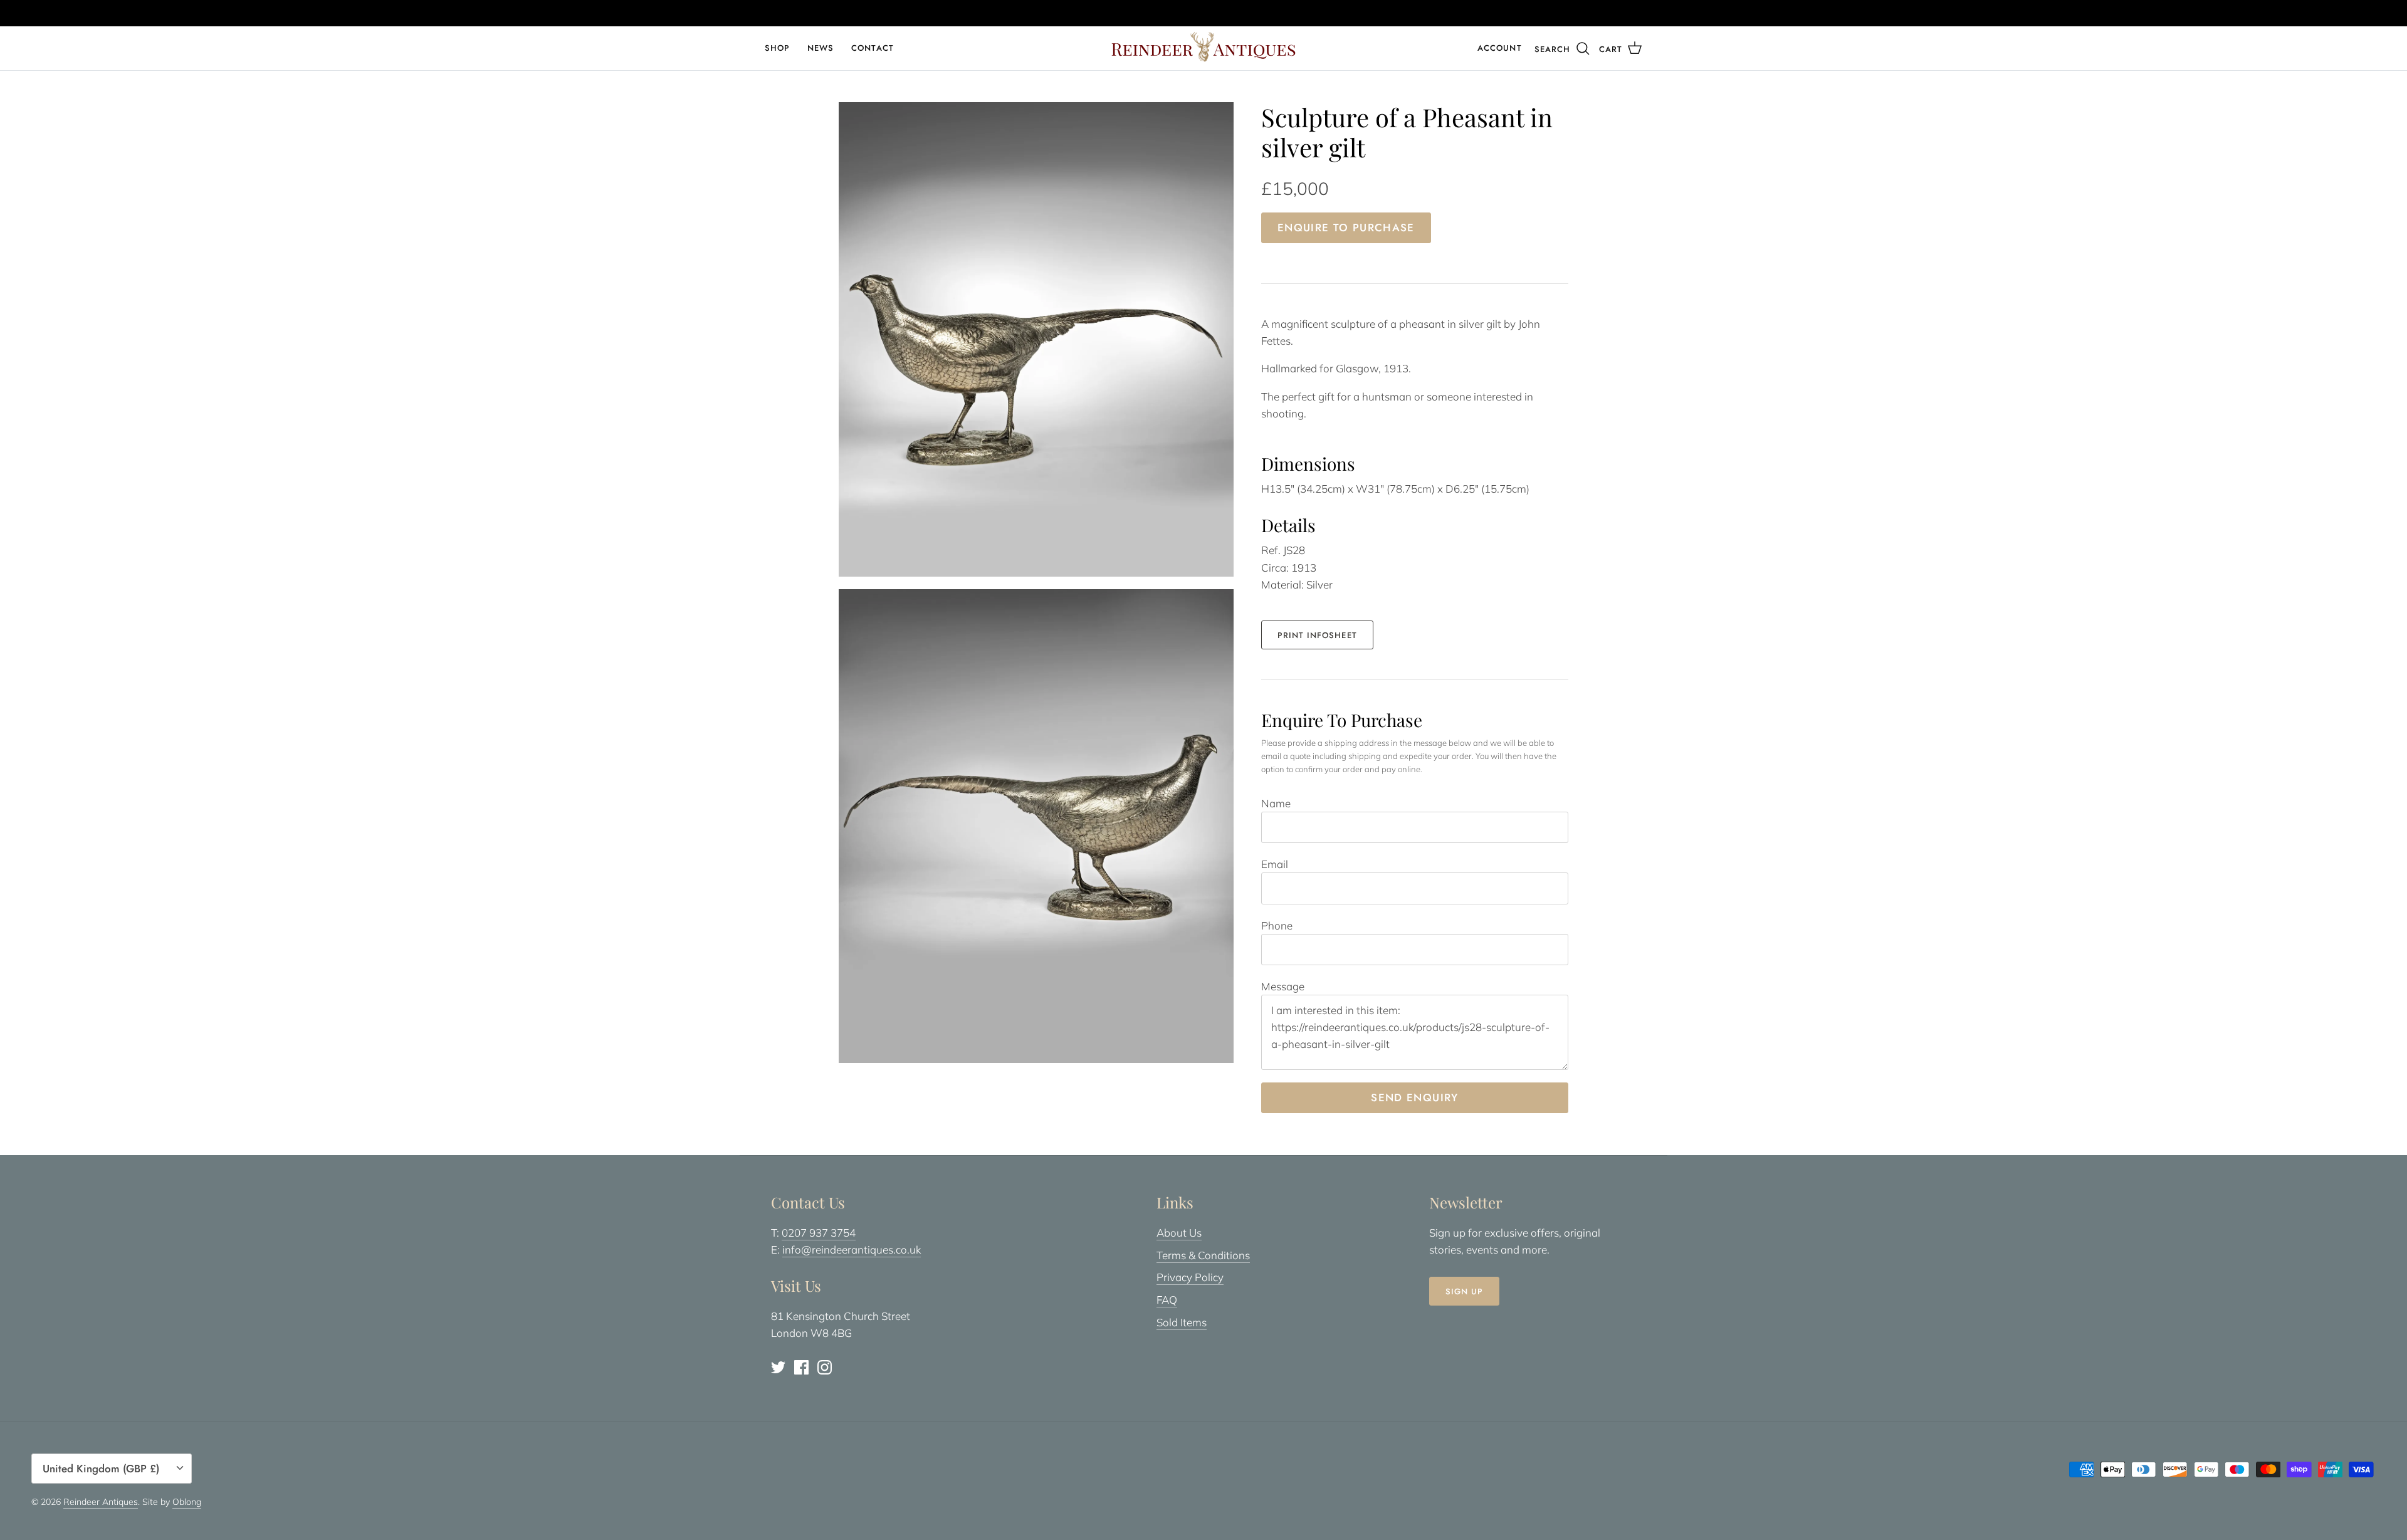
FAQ (1167, 1300)
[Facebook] (801, 1367)
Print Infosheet (1317, 635)
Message (1283, 986)
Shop (777, 48)
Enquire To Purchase (1346, 228)
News (821, 48)
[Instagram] (825, 1367)
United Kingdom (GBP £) (101, 1469)
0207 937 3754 (819, 1233)
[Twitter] (778, 1367)
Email (1275, 864)
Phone (1277, 925)
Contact (872, 48)
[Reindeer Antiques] (1203, 47)
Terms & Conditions (1203, 1255)
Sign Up (1464, 1291)
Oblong (187, 1502)
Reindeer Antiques (101, 1502)
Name (1276, 803)
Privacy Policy (1190, 1277)
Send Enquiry (1414, 1097)
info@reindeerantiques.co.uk (852, 1249)
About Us (1179, 1233)
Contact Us (1254, 13)
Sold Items (1182, 1322)
